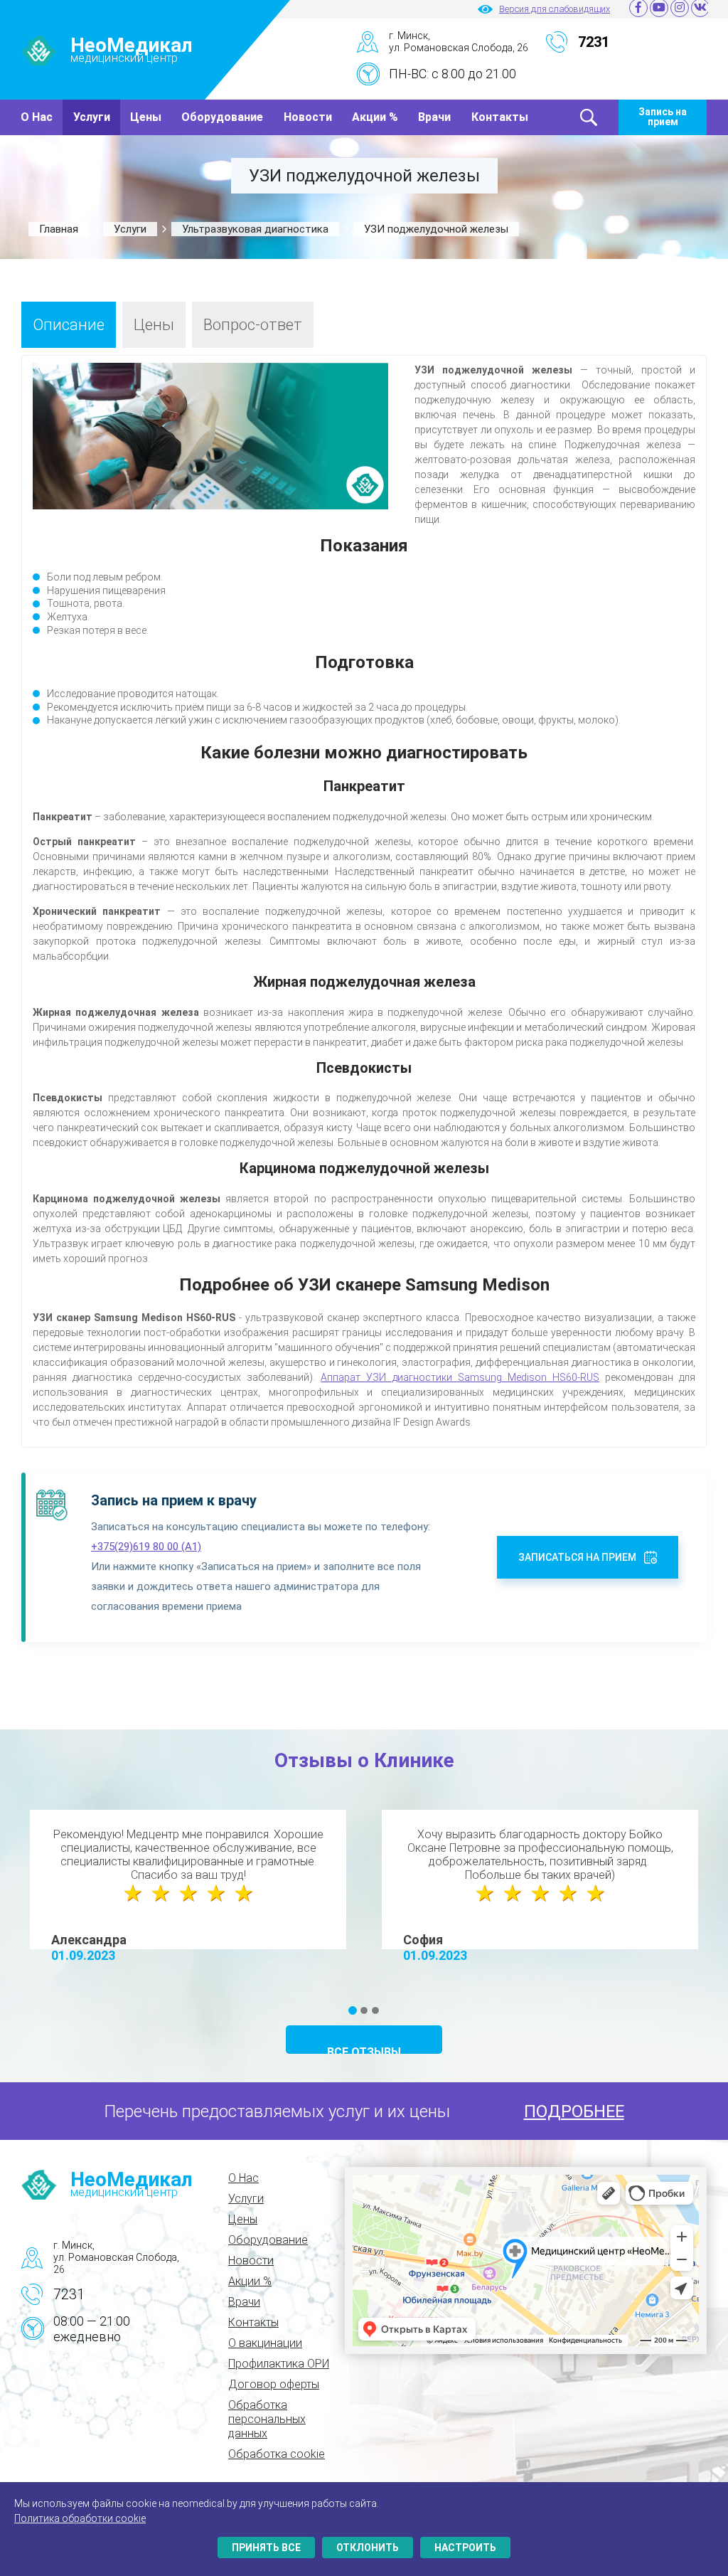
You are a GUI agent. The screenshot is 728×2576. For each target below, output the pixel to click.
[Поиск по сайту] (589, 117)
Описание (69, 325)
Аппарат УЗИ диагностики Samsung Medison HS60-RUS (460, 1377)
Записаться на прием (577, 1557)
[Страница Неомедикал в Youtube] (658, 9)
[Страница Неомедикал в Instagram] (679, 9)
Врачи (434, 117)
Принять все (266, 2548)
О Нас (37, 117)
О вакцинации (265, 2343)
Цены (146, 117)
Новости (308, 117)
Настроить (465, 2548)
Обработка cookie (277, 2454)
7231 (69, 2294)
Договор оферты (274, 2384)
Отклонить (368, 2548)
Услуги (92, 117)
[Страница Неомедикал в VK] (700, 9)
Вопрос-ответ (253, 325)
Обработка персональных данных (267, 2419)
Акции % (375, 117)
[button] (353, 2010)
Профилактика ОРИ (279, 2364)
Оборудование (222, 117)
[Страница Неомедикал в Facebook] (638, 9)
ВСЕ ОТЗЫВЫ (364, 2050)
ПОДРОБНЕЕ (574, 2111)
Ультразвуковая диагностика (255, 229)
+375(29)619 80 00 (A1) (146, 1547)
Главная (59, 229)
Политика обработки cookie (80, 2518)
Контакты (500, 117)
